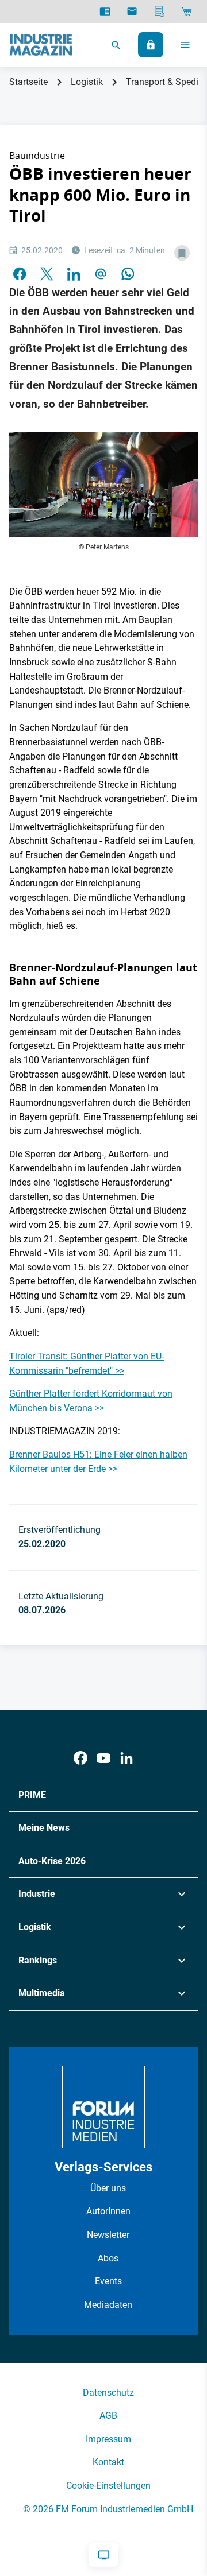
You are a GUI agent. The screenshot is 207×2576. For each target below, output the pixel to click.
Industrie (37, 1894)
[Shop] (187, 11)
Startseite (28, 82)
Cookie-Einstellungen (108, 2486)
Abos (108, 2258)
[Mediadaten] (160, 11)
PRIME (32, 1795)
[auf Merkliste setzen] (182, 253)
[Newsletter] (132, 11)
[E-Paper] (105, 11)
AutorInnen (108, 2211)
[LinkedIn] (74, 273)
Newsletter (108, 2235)
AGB (108, 2416)
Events (108, 2281)
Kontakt (108, 2462)
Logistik (87, 82)
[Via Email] (101, 273)
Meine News (44, 1828)
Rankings (38, 1960)
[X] (47, 273)
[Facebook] (80, 1758)
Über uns (108, 2188)
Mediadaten (108, 2305)
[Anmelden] (151, 45)
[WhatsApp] (128, 273)
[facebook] (20, 273)
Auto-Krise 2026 (52, 1861)
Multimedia (42, 1993)
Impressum (108, 2439)
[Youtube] (103, 1758)
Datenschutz (108, 2393)
